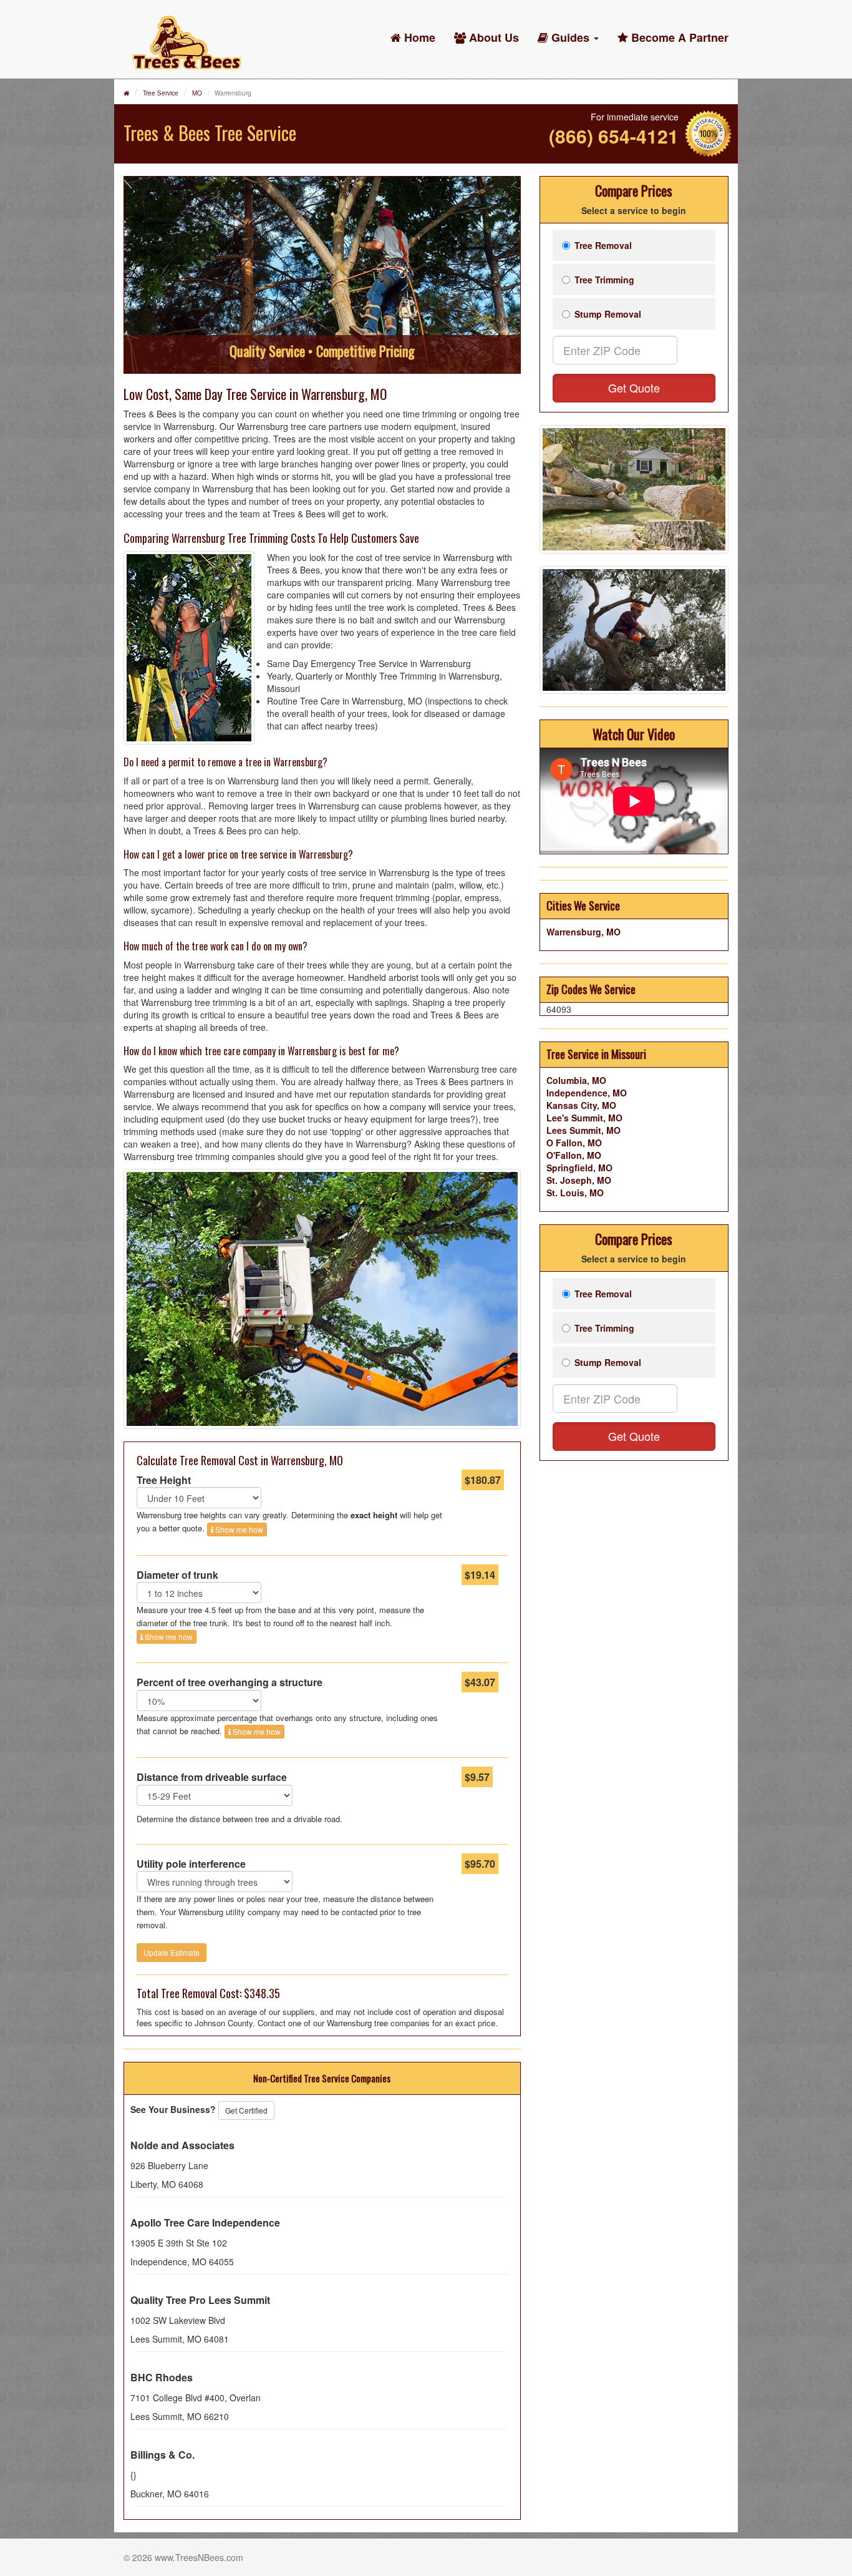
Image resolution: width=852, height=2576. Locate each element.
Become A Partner (678, 37)
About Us (492, 37)
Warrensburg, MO (583, 932)
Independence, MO (587, 1093)
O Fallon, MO (574, 1143)
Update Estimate (172, 1952)
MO (197, 93)
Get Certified (246, 2110)
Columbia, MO (576, 1080)
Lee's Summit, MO (584, 1118)
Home (418, 37)
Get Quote (634, 388)
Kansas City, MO (581, 1105)
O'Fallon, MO (574, 1155)
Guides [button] (570, 37)
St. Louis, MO (575, 1193)
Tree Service (161, 93)
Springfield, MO (579, 1168)
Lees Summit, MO (583, 1130)
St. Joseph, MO (579, 1180)
